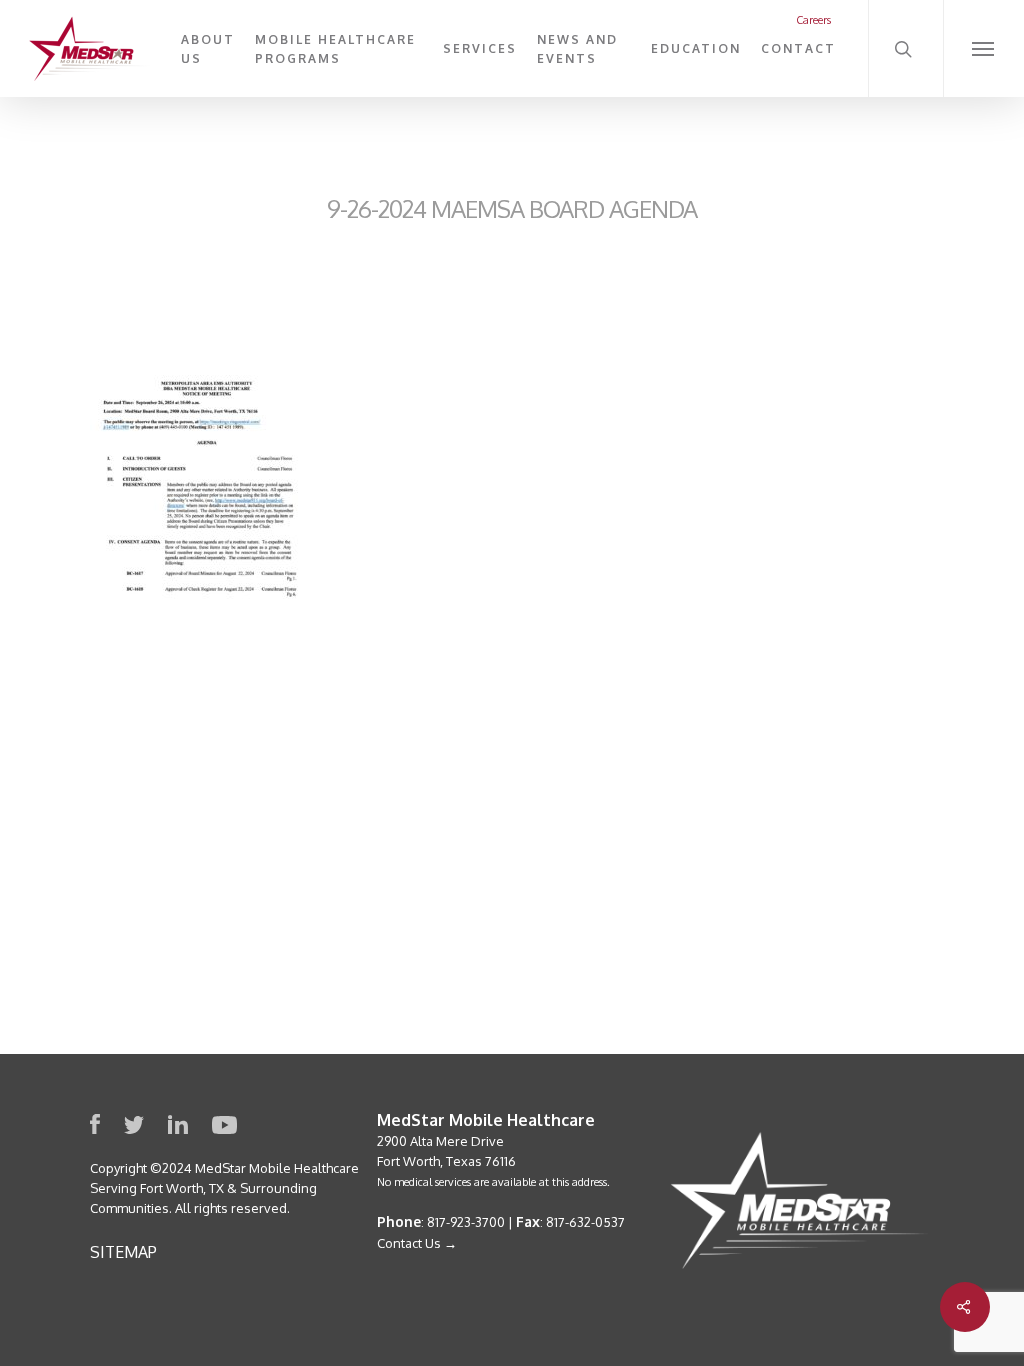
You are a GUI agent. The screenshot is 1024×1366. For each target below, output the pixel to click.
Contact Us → (417, 1243)
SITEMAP (123, 1252)
